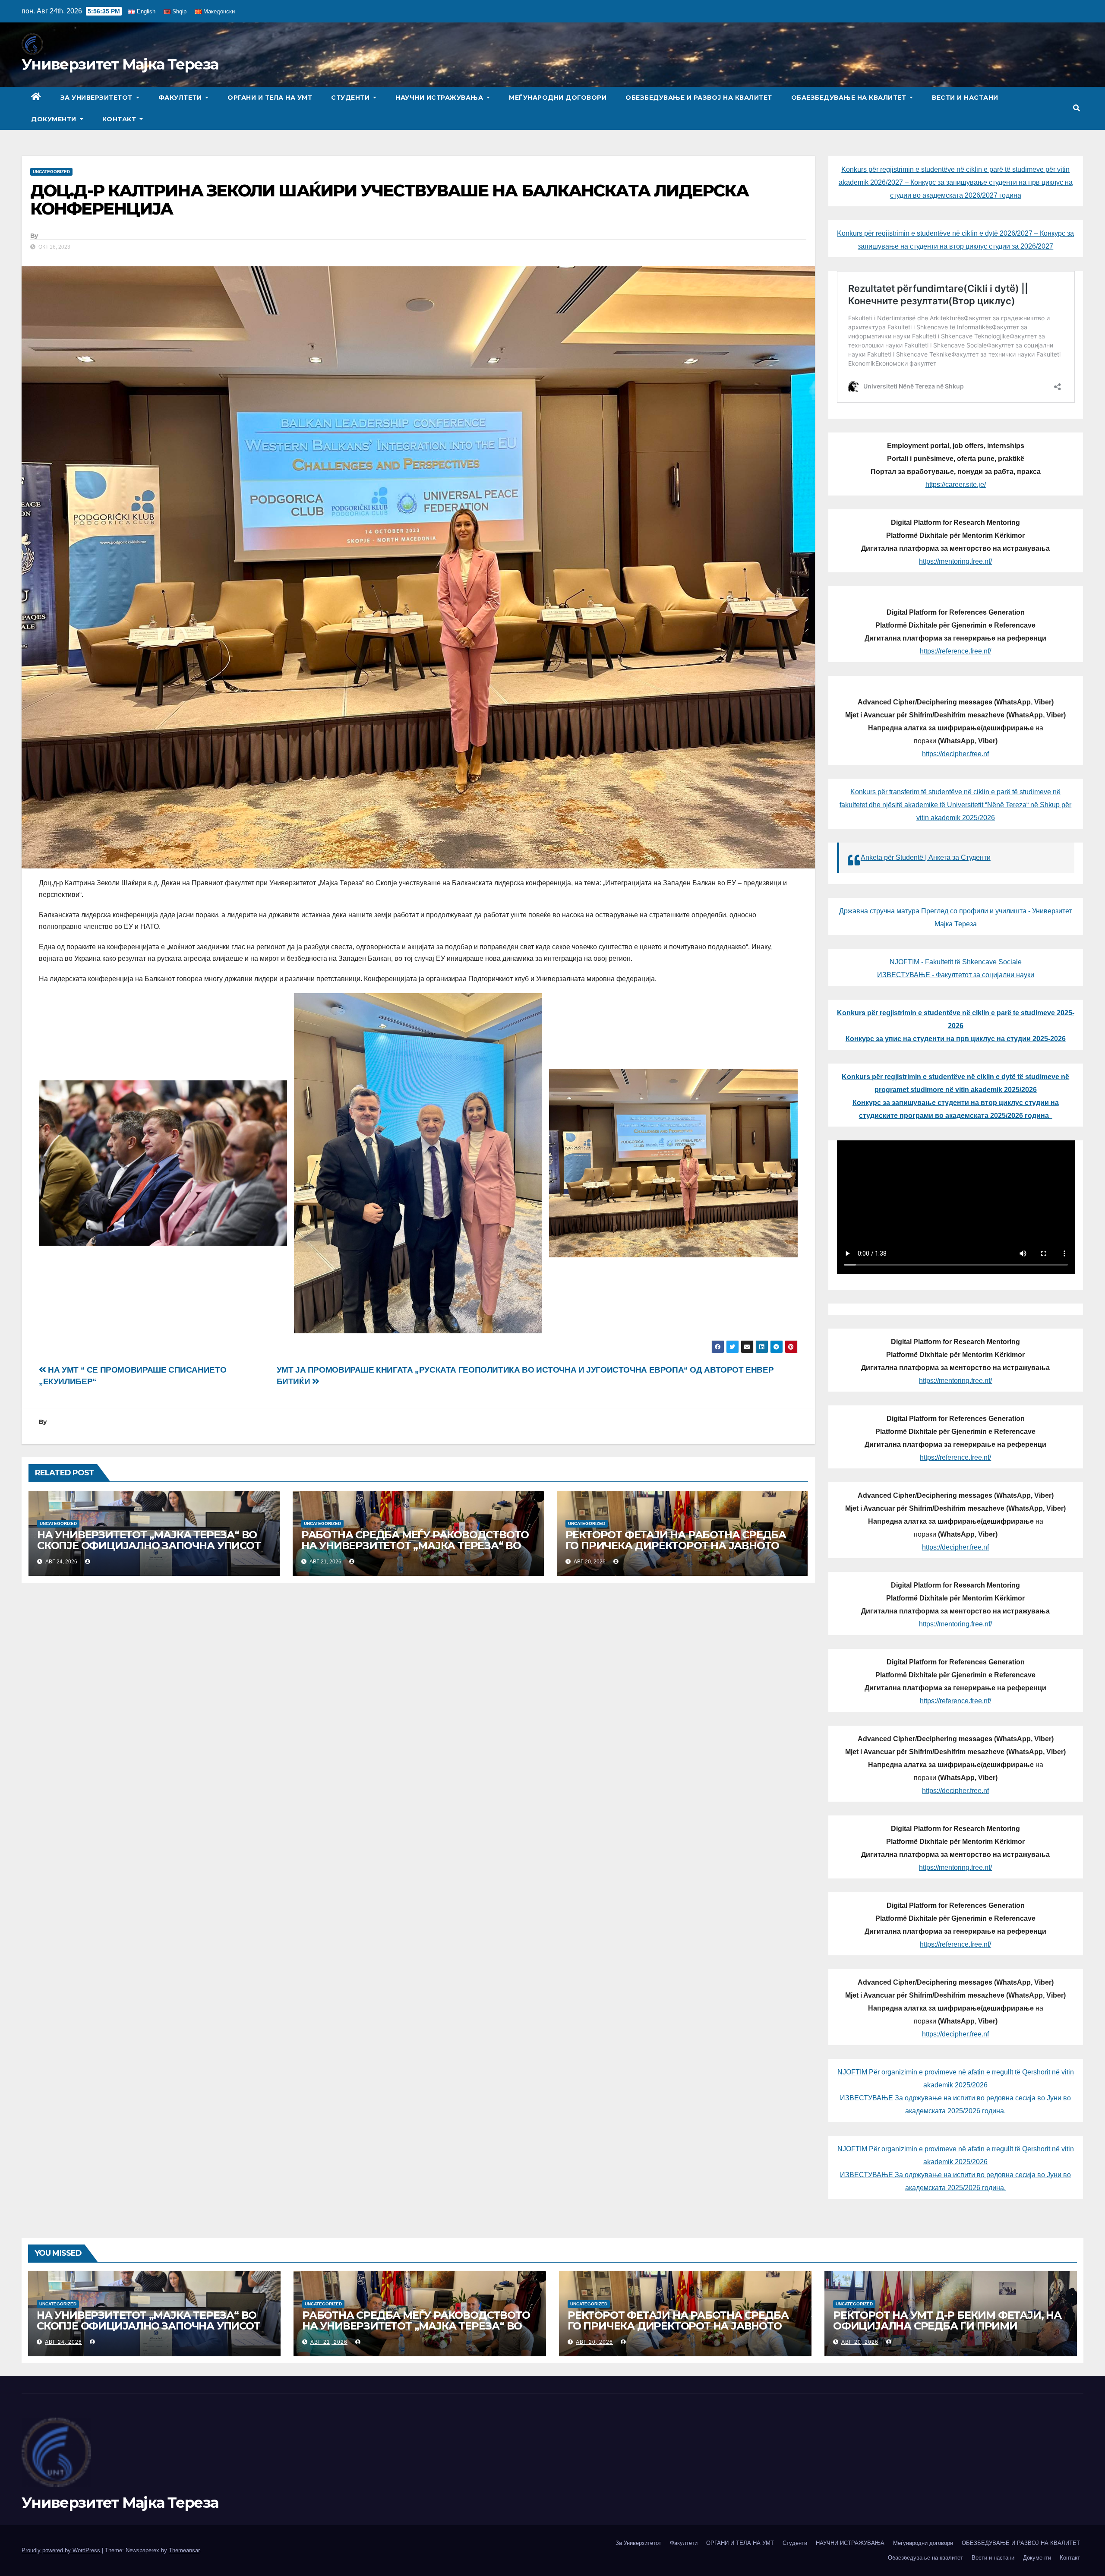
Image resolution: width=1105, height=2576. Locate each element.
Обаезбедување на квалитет (850, 98)
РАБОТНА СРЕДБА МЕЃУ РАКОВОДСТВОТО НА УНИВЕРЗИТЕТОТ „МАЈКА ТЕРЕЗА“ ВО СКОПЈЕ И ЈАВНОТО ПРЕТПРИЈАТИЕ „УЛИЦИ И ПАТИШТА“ (415, 1551)
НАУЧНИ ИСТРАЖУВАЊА (440, 98)
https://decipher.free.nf (955, 754)
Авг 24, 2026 (63, 2342)
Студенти (351, 98)
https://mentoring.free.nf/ (955, 561)
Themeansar (184, 2550)
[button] (1077, 108)
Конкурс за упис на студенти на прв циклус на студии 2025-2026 (956, 1039)
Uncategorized (51, 172)
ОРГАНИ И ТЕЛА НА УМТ (270, 98)
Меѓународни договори (558, 98)
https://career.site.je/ (956, 485)
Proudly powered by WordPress (62, 2550)
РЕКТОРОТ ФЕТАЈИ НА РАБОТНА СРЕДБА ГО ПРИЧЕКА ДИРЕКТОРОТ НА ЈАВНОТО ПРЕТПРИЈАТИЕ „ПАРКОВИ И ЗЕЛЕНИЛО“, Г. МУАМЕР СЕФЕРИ (682, 1551)
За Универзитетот (98, 98)
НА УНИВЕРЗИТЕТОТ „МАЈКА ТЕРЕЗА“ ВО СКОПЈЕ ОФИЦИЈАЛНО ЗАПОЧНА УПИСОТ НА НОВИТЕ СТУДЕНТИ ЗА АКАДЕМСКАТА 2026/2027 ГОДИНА (149, 1551)
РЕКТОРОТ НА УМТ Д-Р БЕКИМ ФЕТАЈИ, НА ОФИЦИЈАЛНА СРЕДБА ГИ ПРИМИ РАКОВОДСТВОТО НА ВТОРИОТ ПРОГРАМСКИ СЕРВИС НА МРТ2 (947, 2331)
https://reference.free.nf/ (955, 651)
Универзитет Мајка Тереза (120, 64)
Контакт (120, 119)
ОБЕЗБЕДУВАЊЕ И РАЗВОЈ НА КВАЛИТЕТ (699, 98)
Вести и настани (965, 98)
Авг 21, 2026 (329, 2342)
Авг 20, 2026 (594, 2342)
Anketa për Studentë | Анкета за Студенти (926, 857)
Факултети (181, 98)
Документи (55, 119)
